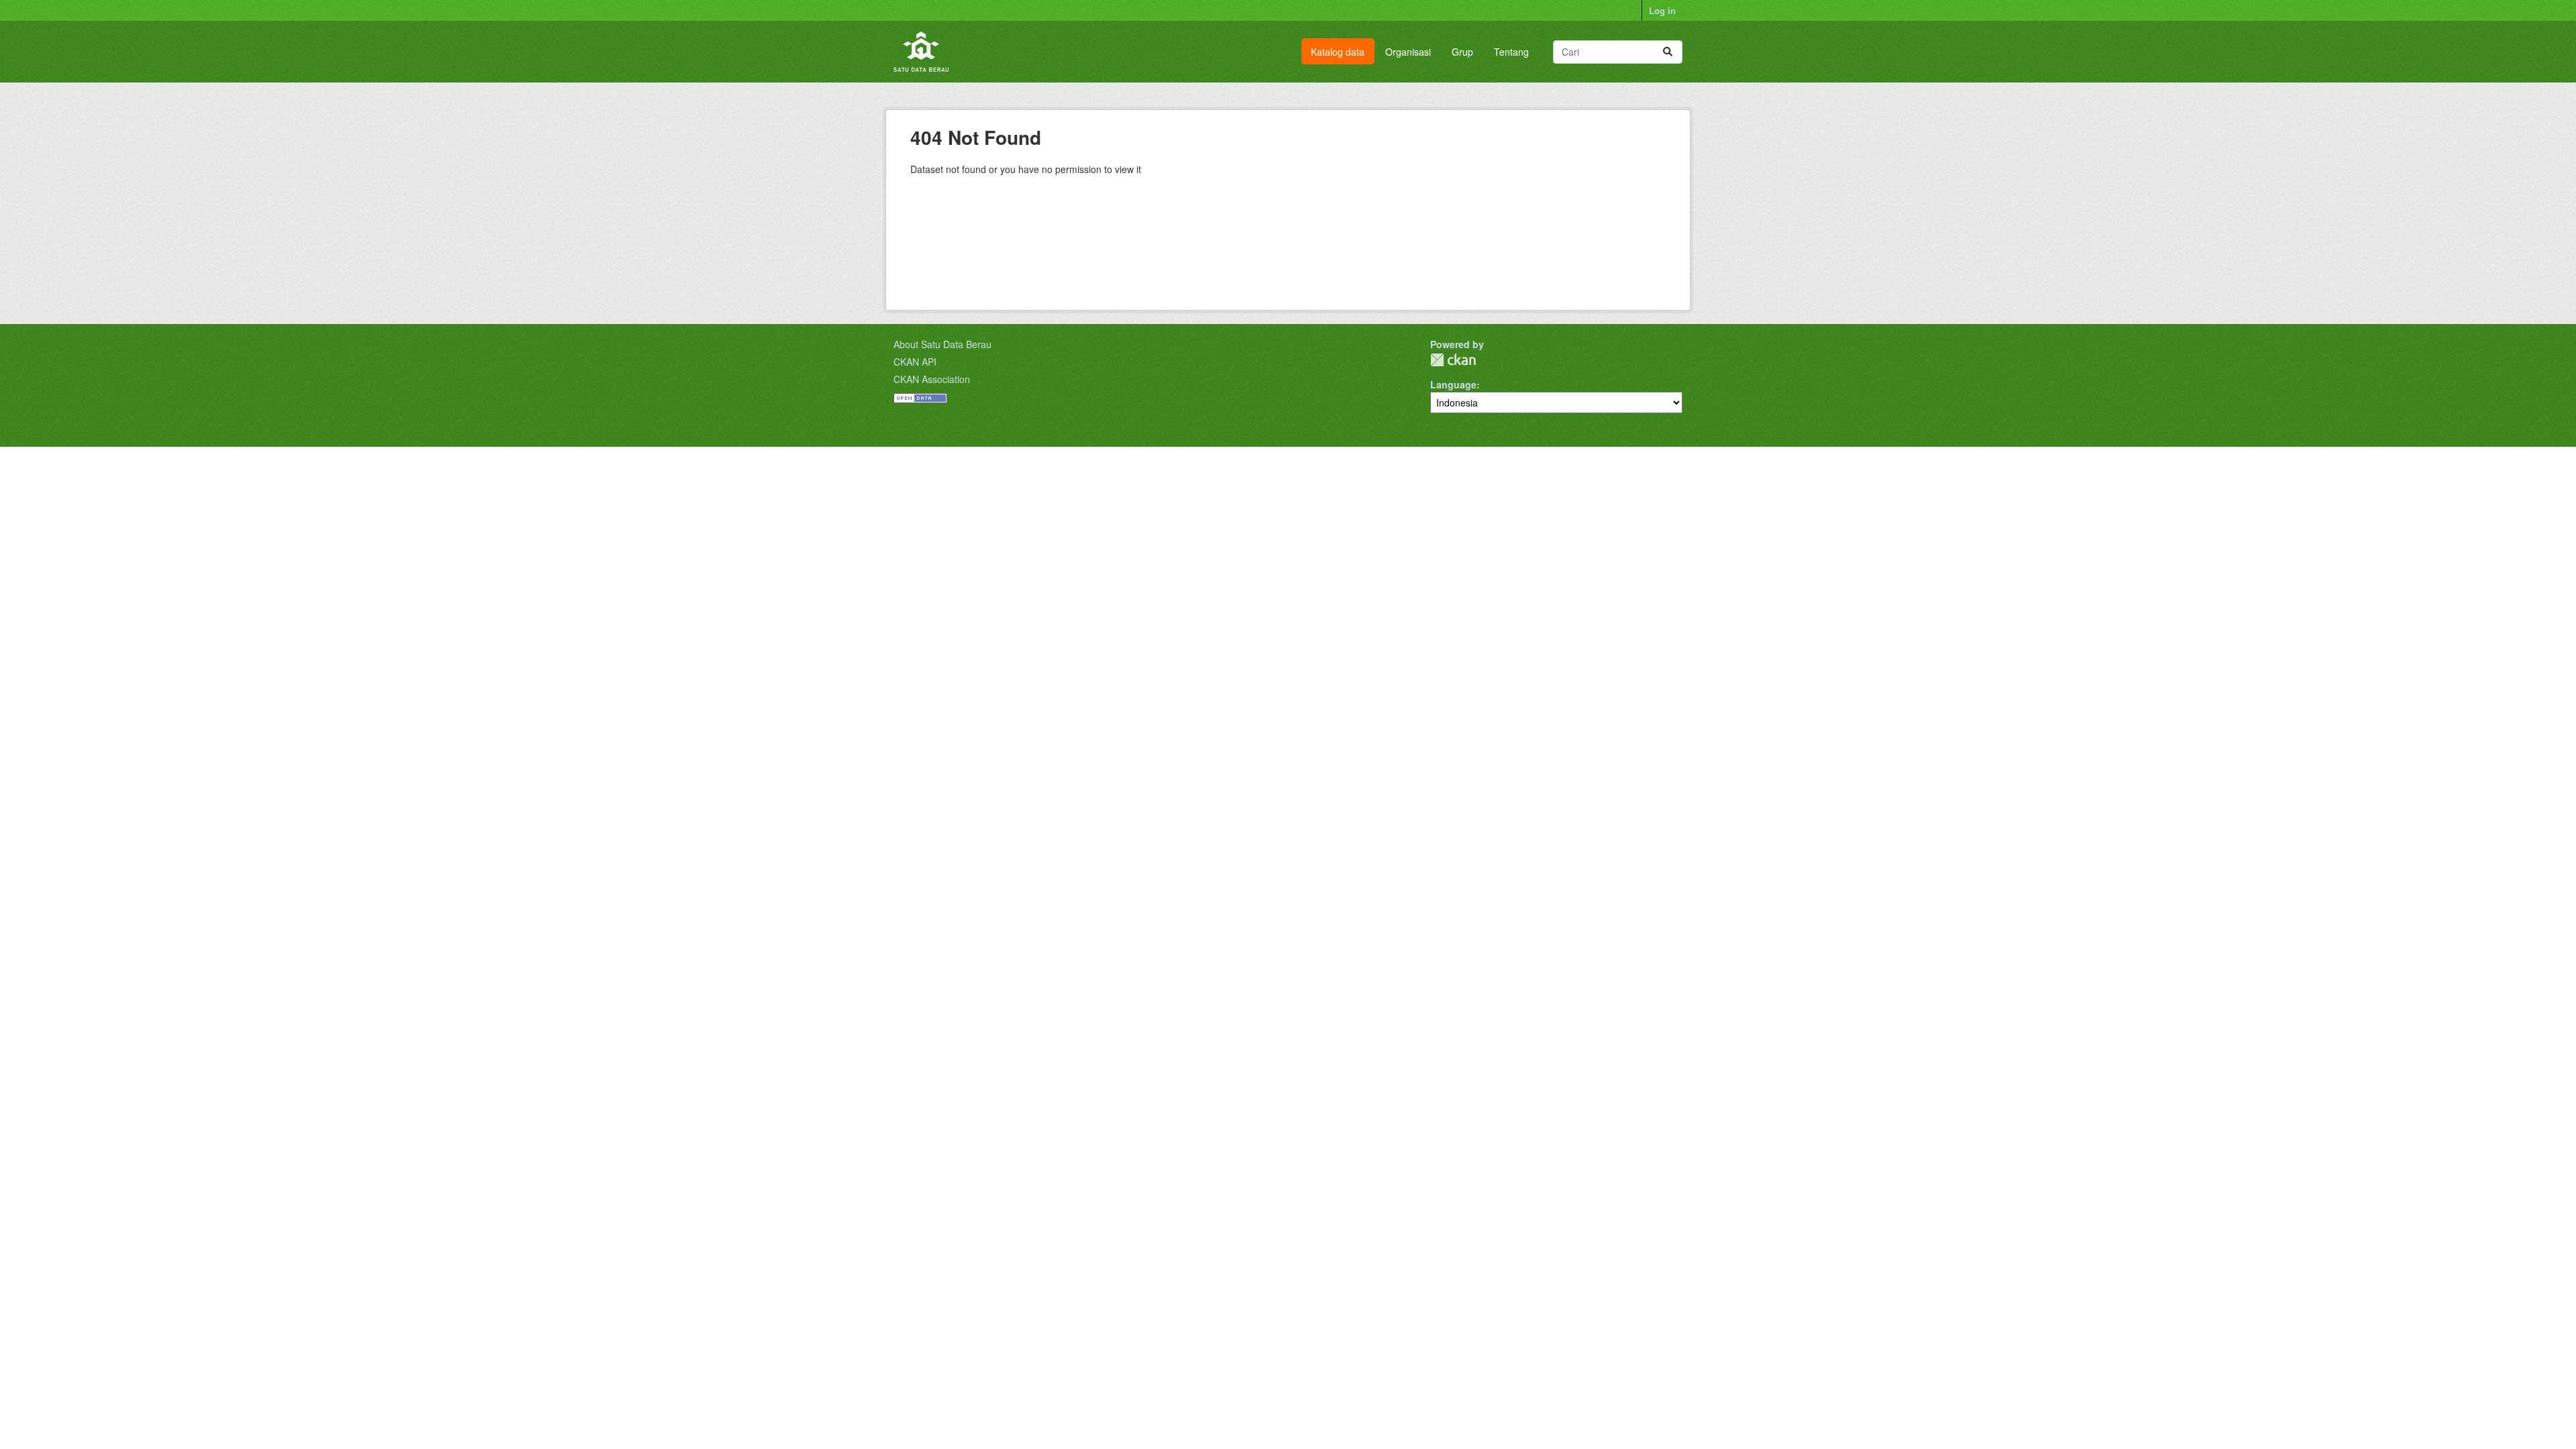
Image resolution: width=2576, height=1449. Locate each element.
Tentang (1511, 52)
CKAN (1453, 360)
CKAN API (915, 362)
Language (1453, 384)
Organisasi (1408, 52)
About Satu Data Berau (943, 344)
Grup (1462, 52)
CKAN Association (932, 379)
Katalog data (1338, 52)
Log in (1662, 10)
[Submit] (1668, 52)
